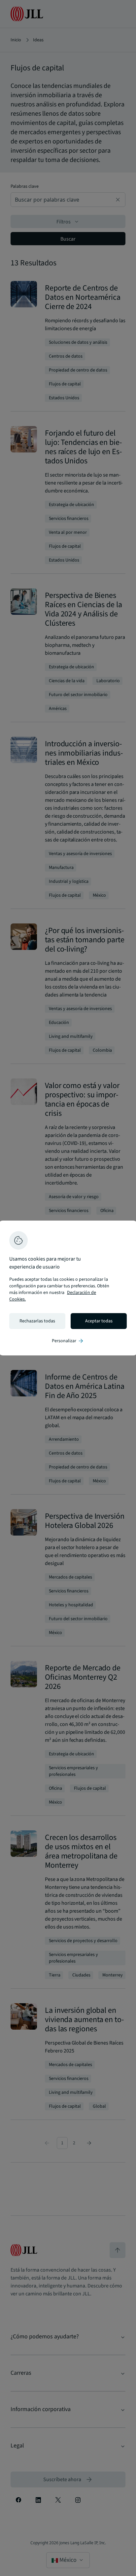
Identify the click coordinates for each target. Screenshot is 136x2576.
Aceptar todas (99, 1321)
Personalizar (68, 1341)
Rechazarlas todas (37, 1321)
